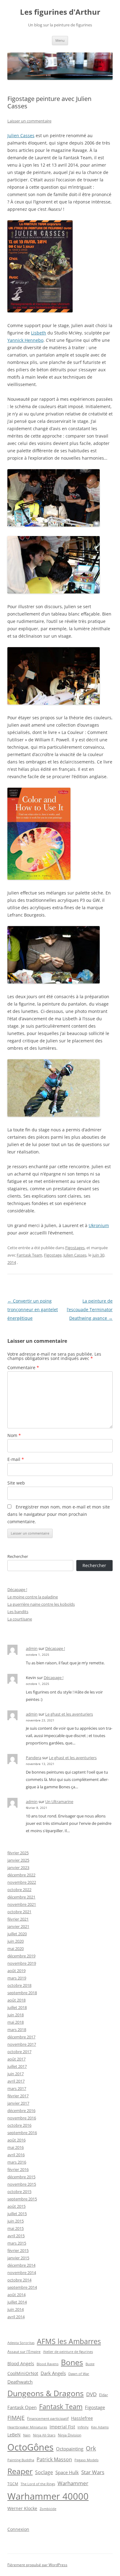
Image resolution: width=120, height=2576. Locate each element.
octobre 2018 (19, 1985)
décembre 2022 (21, 1875)
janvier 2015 (18, 2258)
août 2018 (16, 2000)
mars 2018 (17, 2030)
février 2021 (18, 1919)
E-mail (16, 1459)
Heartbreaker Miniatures (27, 2427)
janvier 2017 (18, 2103)
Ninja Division (70, 2435)
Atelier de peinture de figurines (68, 2352)
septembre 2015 (22, 2199)
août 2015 (16, 2206)
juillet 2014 (17, 2302)
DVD (91, 2394)
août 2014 (16, 2295)
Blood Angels (21, 2364)
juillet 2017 (17, 2066)
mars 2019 (17, 1978)
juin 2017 (16, 2074)
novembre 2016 (22, 2118)
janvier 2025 (18, 1860)
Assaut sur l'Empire (24, 2352)
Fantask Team (29, 1255)
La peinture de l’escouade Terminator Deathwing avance (90, 1309)
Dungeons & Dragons (46, 2393)
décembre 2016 (21, 2111)
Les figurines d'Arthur (60, 12)
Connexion (18, 2529)
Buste (90, 2364)
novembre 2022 (22, 1882)
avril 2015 (16, 2236)
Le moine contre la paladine (33, 1597)
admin (32, 1648)
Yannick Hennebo (25, 340)
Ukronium (99, 1225)
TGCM (13, 2484)
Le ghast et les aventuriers (69, 1714)
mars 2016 (17, 2162)
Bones (72, 2362)
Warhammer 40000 (48, 2496)
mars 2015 (17, 2243)
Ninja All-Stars (44, 2435)
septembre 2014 (22, 2287)
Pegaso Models (86, 2460)
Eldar (104, 2395)
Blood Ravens (48, 2364)
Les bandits (18, 1612)
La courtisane (20, 1619)
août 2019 (16, 1971)
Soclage (44, 2472)
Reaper (20, 2471)
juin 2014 (16, 2309)
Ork (91, 2448)
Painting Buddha (21, 2460)
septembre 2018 (22, 1993)
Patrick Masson (54, 2459)
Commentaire (23, 1367)
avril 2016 (16, 2155)
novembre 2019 (22, 1963)
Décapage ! (17, 1589)
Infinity (83, 2427)
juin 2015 (16, 2221)
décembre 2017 (21, 2037)
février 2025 (18, 1853)
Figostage (53, 1255)
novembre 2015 (22, 2184)
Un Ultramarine (59, 1802)
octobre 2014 (19, 2280)
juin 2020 (16, 1941)
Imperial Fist (62, 2427)
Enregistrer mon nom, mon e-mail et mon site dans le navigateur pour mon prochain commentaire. (59, 1514)
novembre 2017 (22, 2044)
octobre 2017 (19, 2052)
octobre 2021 (19, 1912)
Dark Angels (53, 2373)
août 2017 (16, 2059)
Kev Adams (100, 2427)
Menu (60, 40)
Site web (16, 1483)
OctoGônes (30, 2447)
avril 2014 (16, 2317)
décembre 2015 (21, 2177)
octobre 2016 (19, 2125)
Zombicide (48, 2509)
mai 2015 (16, 2228)
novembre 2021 (22, 1904)
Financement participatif (48, 2418)
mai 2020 (16, 1948)
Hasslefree (82, 2418)
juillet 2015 (17, 2214)
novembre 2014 (22, 2273)
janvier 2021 (18, 1926)
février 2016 (18, 2169)
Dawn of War (79, 2374)
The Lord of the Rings (38, 2484)
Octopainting (70, 2449)
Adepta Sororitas (21, 2343)
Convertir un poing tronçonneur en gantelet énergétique (33, 1309)
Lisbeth (39, 333)
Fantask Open (22, 2407)
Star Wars (93, 2472)
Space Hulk (67, 2472)
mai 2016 (16, 2147)
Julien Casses (21, 135)
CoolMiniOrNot (23, 2373)
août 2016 (16, 2140)
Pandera (34, 1758)
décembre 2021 (21, 1897)
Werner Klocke (22, 2508)
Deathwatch (20, 2382)
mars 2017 (17, 2088)
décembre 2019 (21, 1956)
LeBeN (14, 2435)
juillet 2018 (17, 2007)
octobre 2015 (19, 2192)
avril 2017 (16, 2081)
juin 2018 (16, 2015)
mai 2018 (16, 2022)
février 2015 (18, 2250)
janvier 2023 (18, 1867)
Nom (14, 1435)
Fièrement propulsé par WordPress (37, 2565)
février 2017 (18, 2096)
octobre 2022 (19, 1890)
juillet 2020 (17, 1934)
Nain (27, 2435)
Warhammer (73, 2483)
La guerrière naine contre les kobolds (41, 1604)
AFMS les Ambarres (69, 2341)
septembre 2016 (22, 2133)
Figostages (75, 1248)
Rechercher (18, 1556)
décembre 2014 (21, 2265)
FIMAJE (16, 2418)
